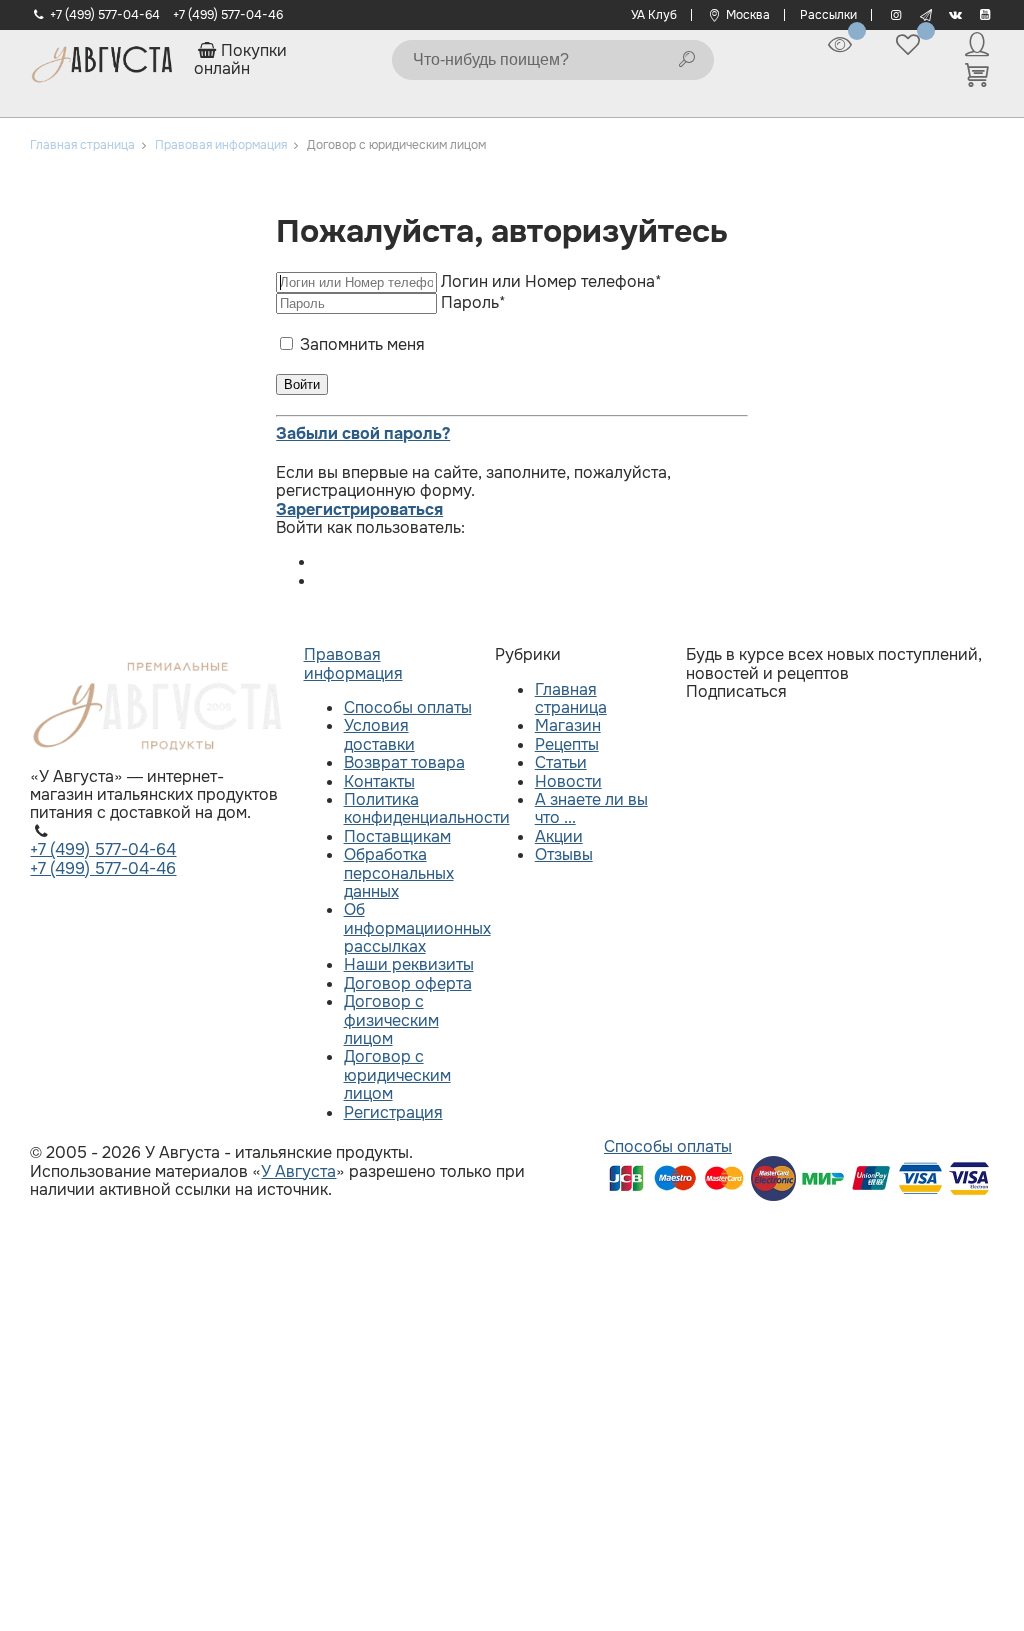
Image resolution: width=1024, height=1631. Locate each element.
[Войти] (977, 45)
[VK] (955, 15)
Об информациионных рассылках (417, 928)
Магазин (568, 725)
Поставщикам (397, 836)
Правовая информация (353, 663)
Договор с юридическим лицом (397, 1075)
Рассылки (828, 15)
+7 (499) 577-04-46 (228, 15)
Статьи (561, 762)
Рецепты (567, 744)
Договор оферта (408, 983)
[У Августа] (102, 60)
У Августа (298, 1171)
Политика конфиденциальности (427, 808)
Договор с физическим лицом (391, 1020)
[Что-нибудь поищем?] (687, 60)
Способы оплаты (408, 707)
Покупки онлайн (240, 59)
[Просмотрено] (840, 45)
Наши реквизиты (409, 964)
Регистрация (393, 1112)
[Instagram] (895, 15)
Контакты (379, 781)
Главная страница (571, 698)
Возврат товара (404, 762)
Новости (568, 781)
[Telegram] (925, 15)
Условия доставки (379, 734)
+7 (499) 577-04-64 (105, 15)
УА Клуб (654, 15)
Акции (559, 836)
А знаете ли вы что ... (591, 808)
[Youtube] (985, 15)
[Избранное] (908, 45)
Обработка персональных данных (399, 873)
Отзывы (564, 854)
